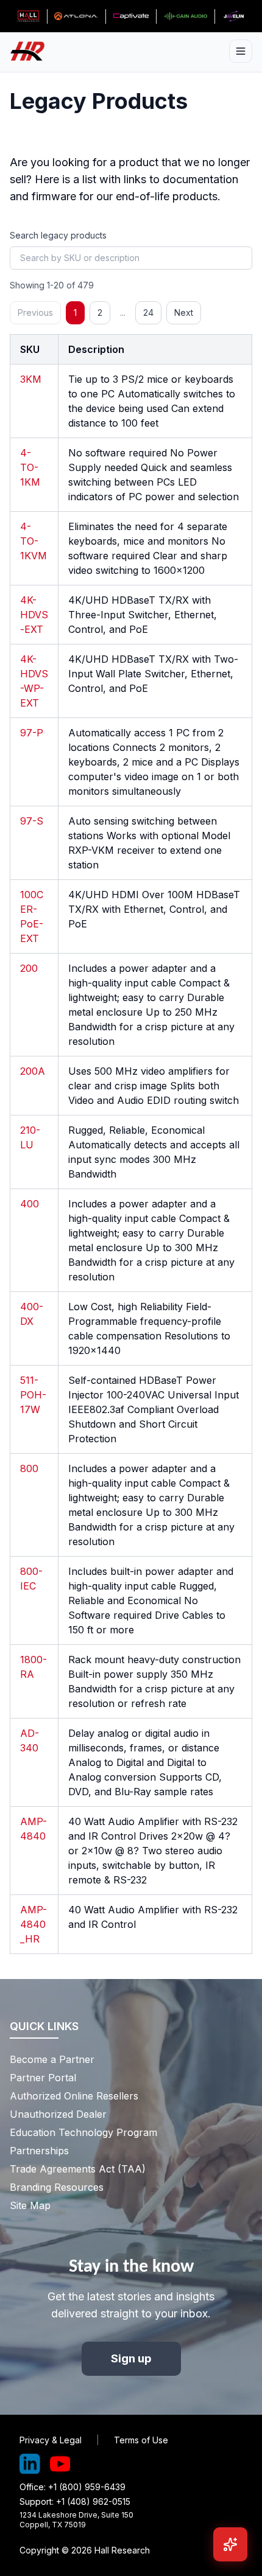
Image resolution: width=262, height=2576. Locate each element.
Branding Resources (57, 2187)
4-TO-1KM (30, 467)
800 (29, 1468)
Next (184, 312)
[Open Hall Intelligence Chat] (230, 2544)
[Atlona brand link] (76, 16)
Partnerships (39, 2151)
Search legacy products (58, 235)
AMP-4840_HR (34, 1924)
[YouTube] (60, 2464)
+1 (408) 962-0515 (93, 2501)
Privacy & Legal (51, 2440)
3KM (31, 379)
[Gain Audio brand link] (186, 16)
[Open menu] (241, 51)
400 (30, 1204)
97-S (32, 821)
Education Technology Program (83, 2132)
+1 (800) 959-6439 (87, 2487)
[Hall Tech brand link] (28, 16)
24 (148, 312)
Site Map (30, 2205)
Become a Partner (52, 2059)
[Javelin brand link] (234, 16)
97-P (32, 733)
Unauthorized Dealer (58, 2114)
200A (33, 1071)
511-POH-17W (33, 1395)
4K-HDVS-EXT (34, 615)
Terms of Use (141, 2440)
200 (29, 968)
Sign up (131, 2358)
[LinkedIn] (30, 2464)
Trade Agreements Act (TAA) (78, 2169)
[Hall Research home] (32, 51)
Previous (35, 312)
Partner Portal (43, 2078)
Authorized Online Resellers (74, 2096)
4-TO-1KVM (34, 541)
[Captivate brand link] (131, 16)
